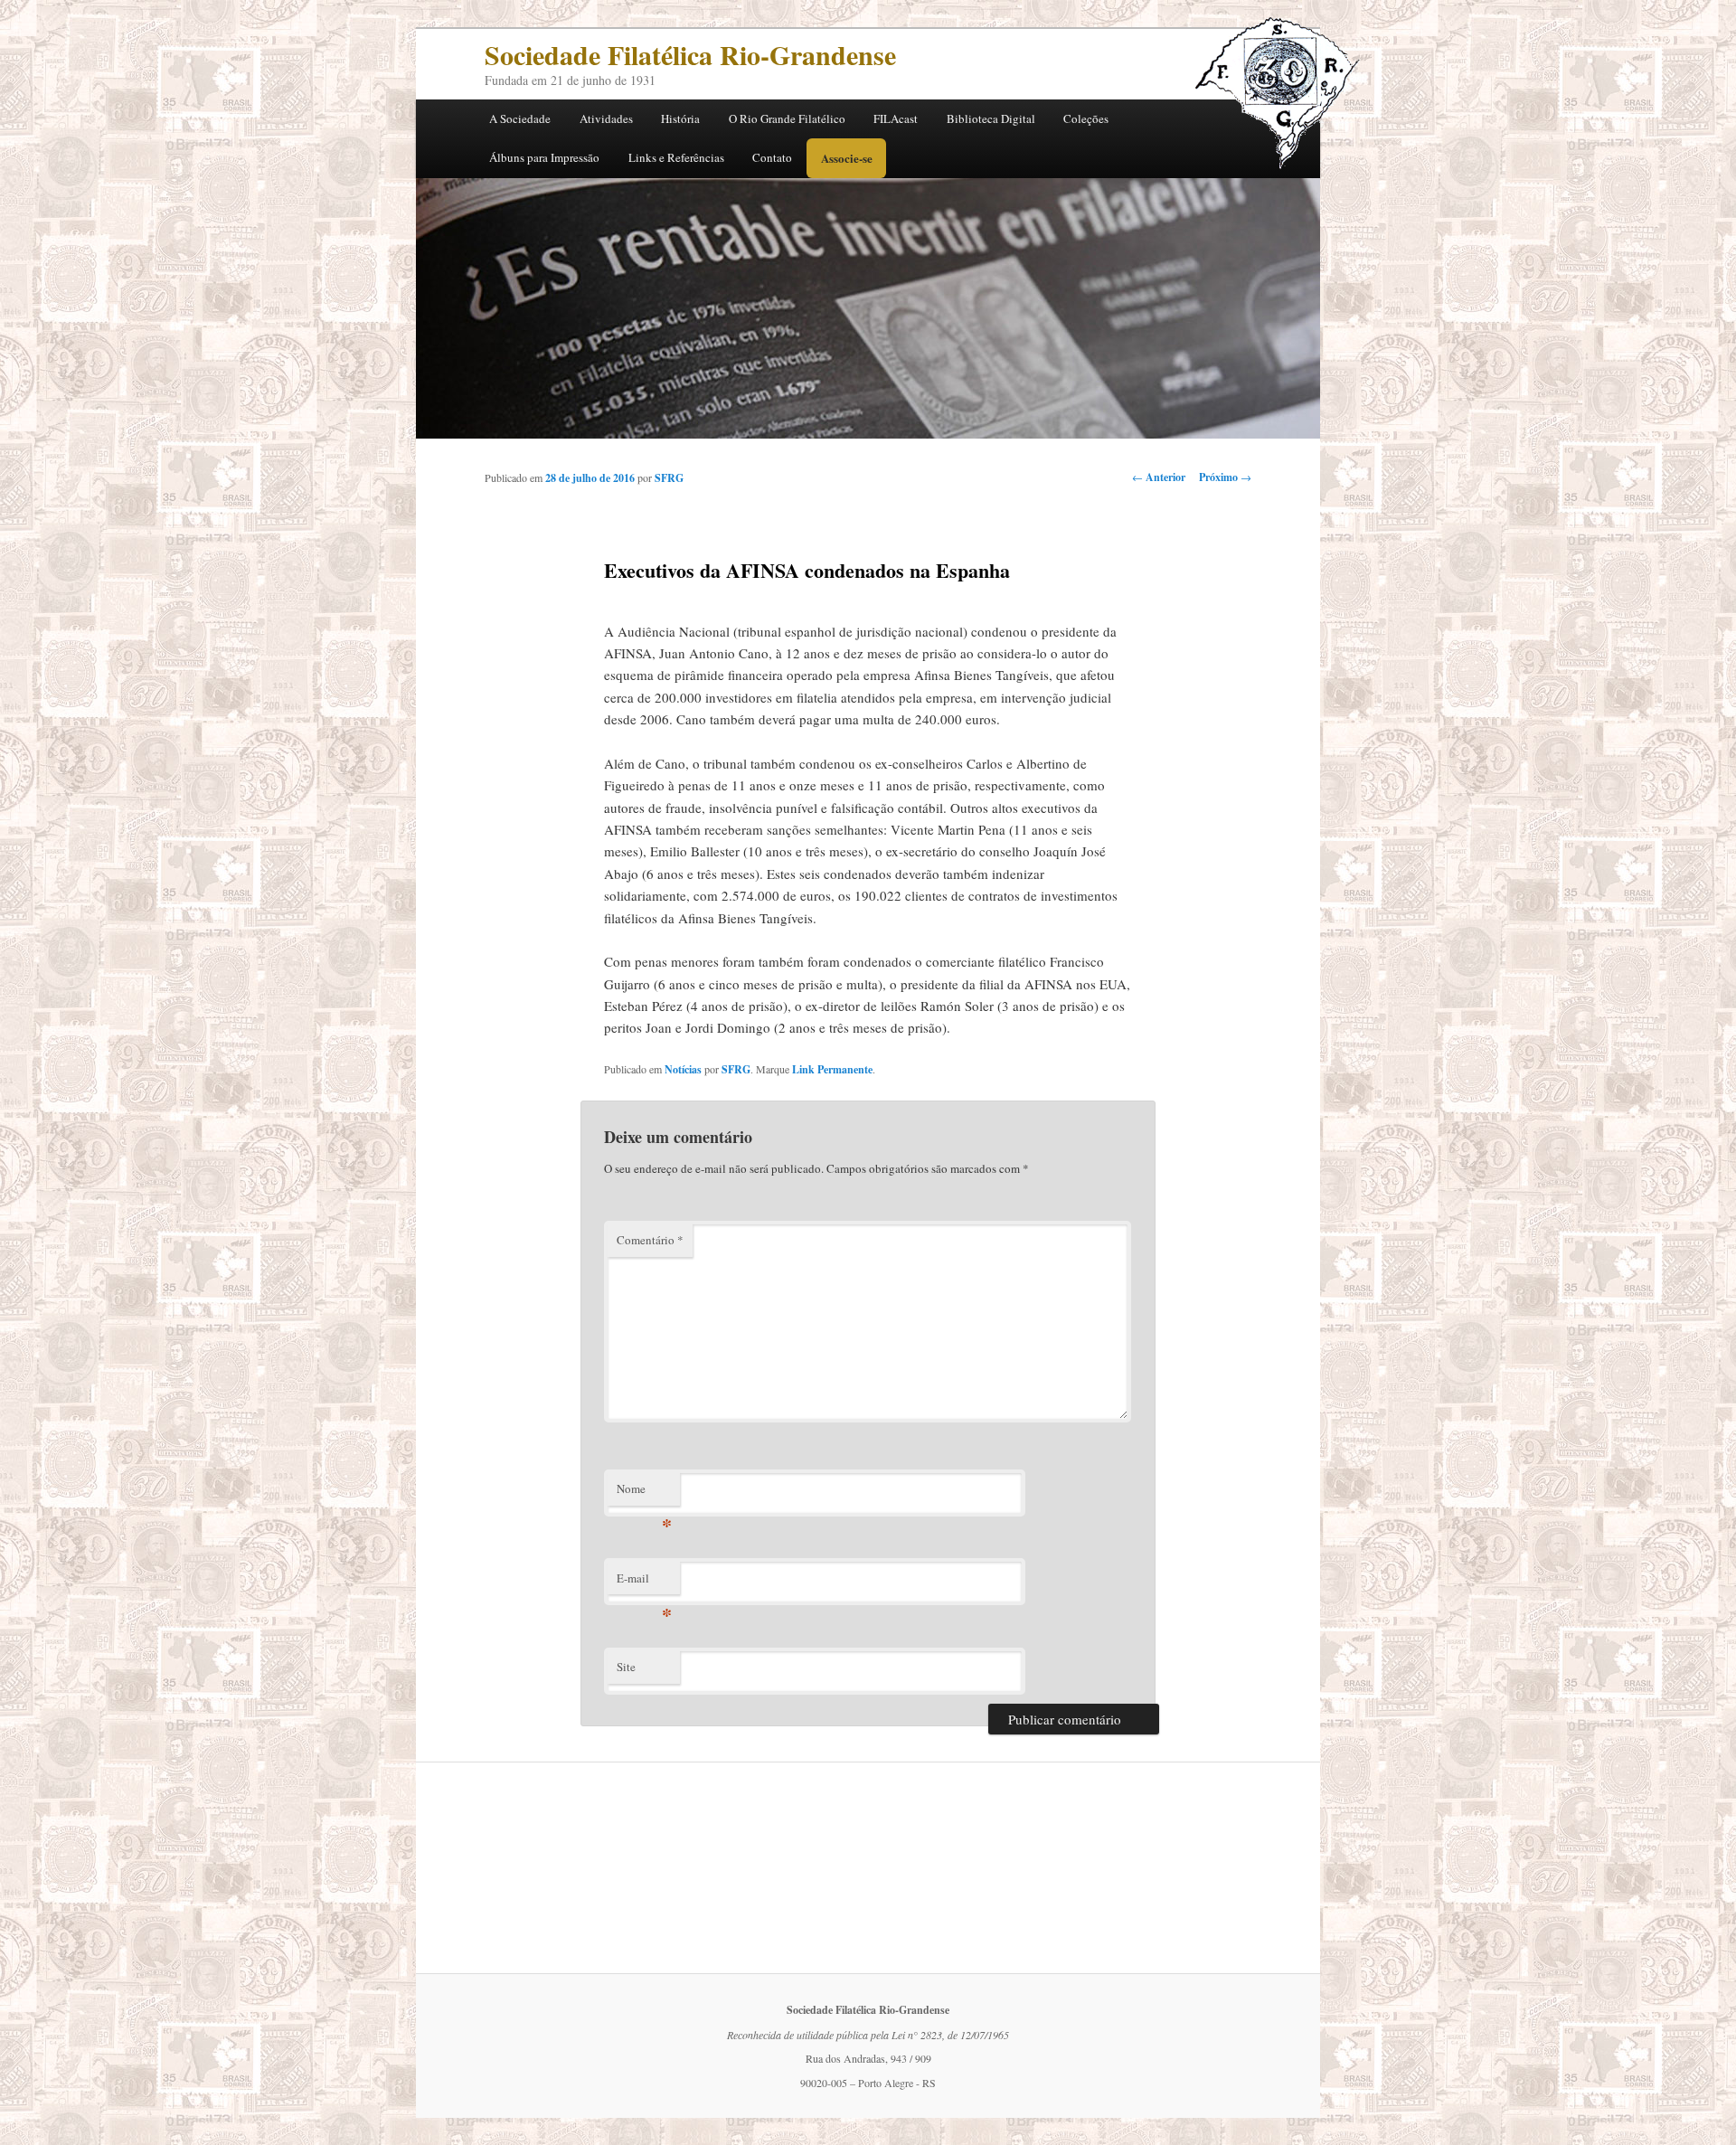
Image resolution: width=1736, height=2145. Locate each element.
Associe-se (847, 158)
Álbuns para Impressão (544, 157)
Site (626, 1667)
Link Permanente (832, 1069)
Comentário (650, 1240)
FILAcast (896, 118)
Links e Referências (676, 157)
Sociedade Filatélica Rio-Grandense (690, 54)
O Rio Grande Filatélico (787, 118)
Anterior (1159, 477)
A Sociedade (520, 118)
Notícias (683, 1069)
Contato (772, 157)
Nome (644, 1493)
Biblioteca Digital (991, 118)
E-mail (644, 1583)
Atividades (606, 118)
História (680, 118)
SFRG (669, 478)
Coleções (1086, 118)
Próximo (1225, 477)
